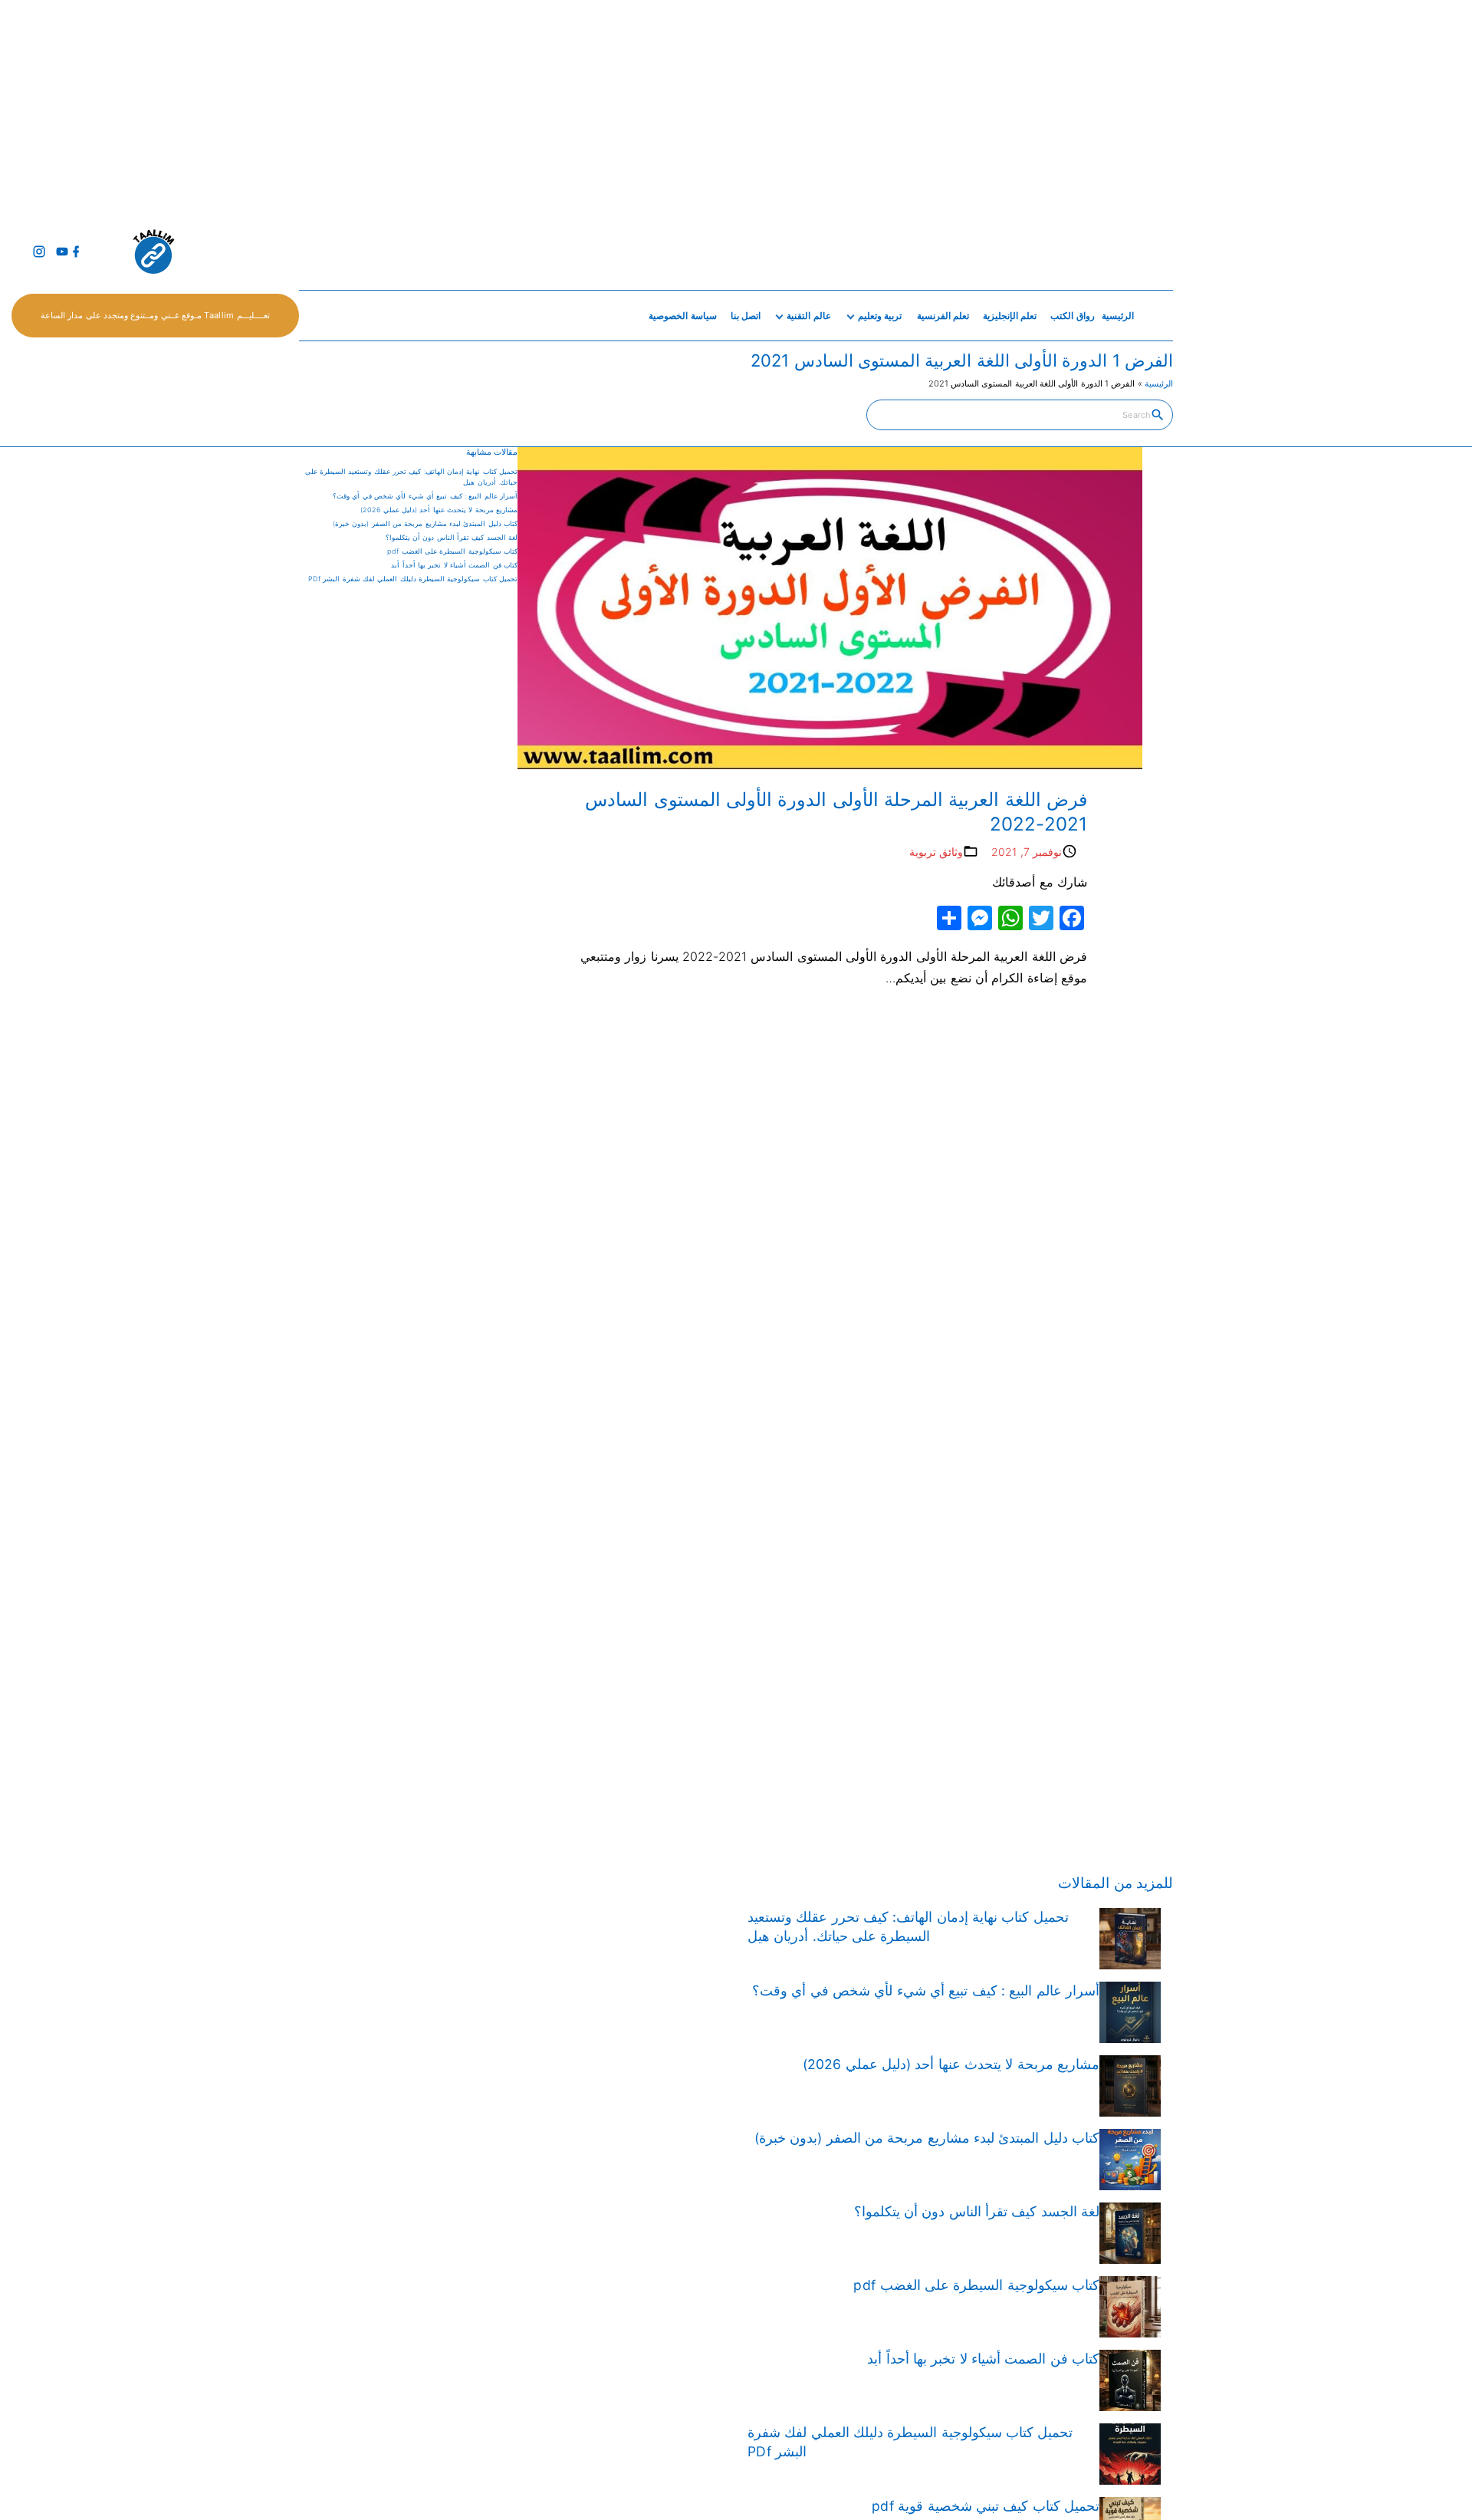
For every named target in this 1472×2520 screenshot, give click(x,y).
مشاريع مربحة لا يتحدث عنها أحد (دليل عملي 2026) (439, 510)
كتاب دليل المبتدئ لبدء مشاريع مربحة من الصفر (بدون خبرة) (425, 523)
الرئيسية (1159, 383)
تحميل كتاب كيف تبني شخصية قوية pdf (986, 2506)
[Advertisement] (1012, 107)
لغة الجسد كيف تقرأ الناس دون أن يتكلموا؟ (452, 537)
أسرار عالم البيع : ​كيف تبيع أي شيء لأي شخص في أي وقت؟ (425, 496)
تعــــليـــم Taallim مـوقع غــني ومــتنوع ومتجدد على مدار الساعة (155, 315)
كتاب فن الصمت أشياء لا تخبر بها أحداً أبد (454, 565)
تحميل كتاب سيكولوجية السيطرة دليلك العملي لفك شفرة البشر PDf (413, 579)
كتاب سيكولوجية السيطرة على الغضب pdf (452, 551)
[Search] (1158, 414)
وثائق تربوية (936, 852)
